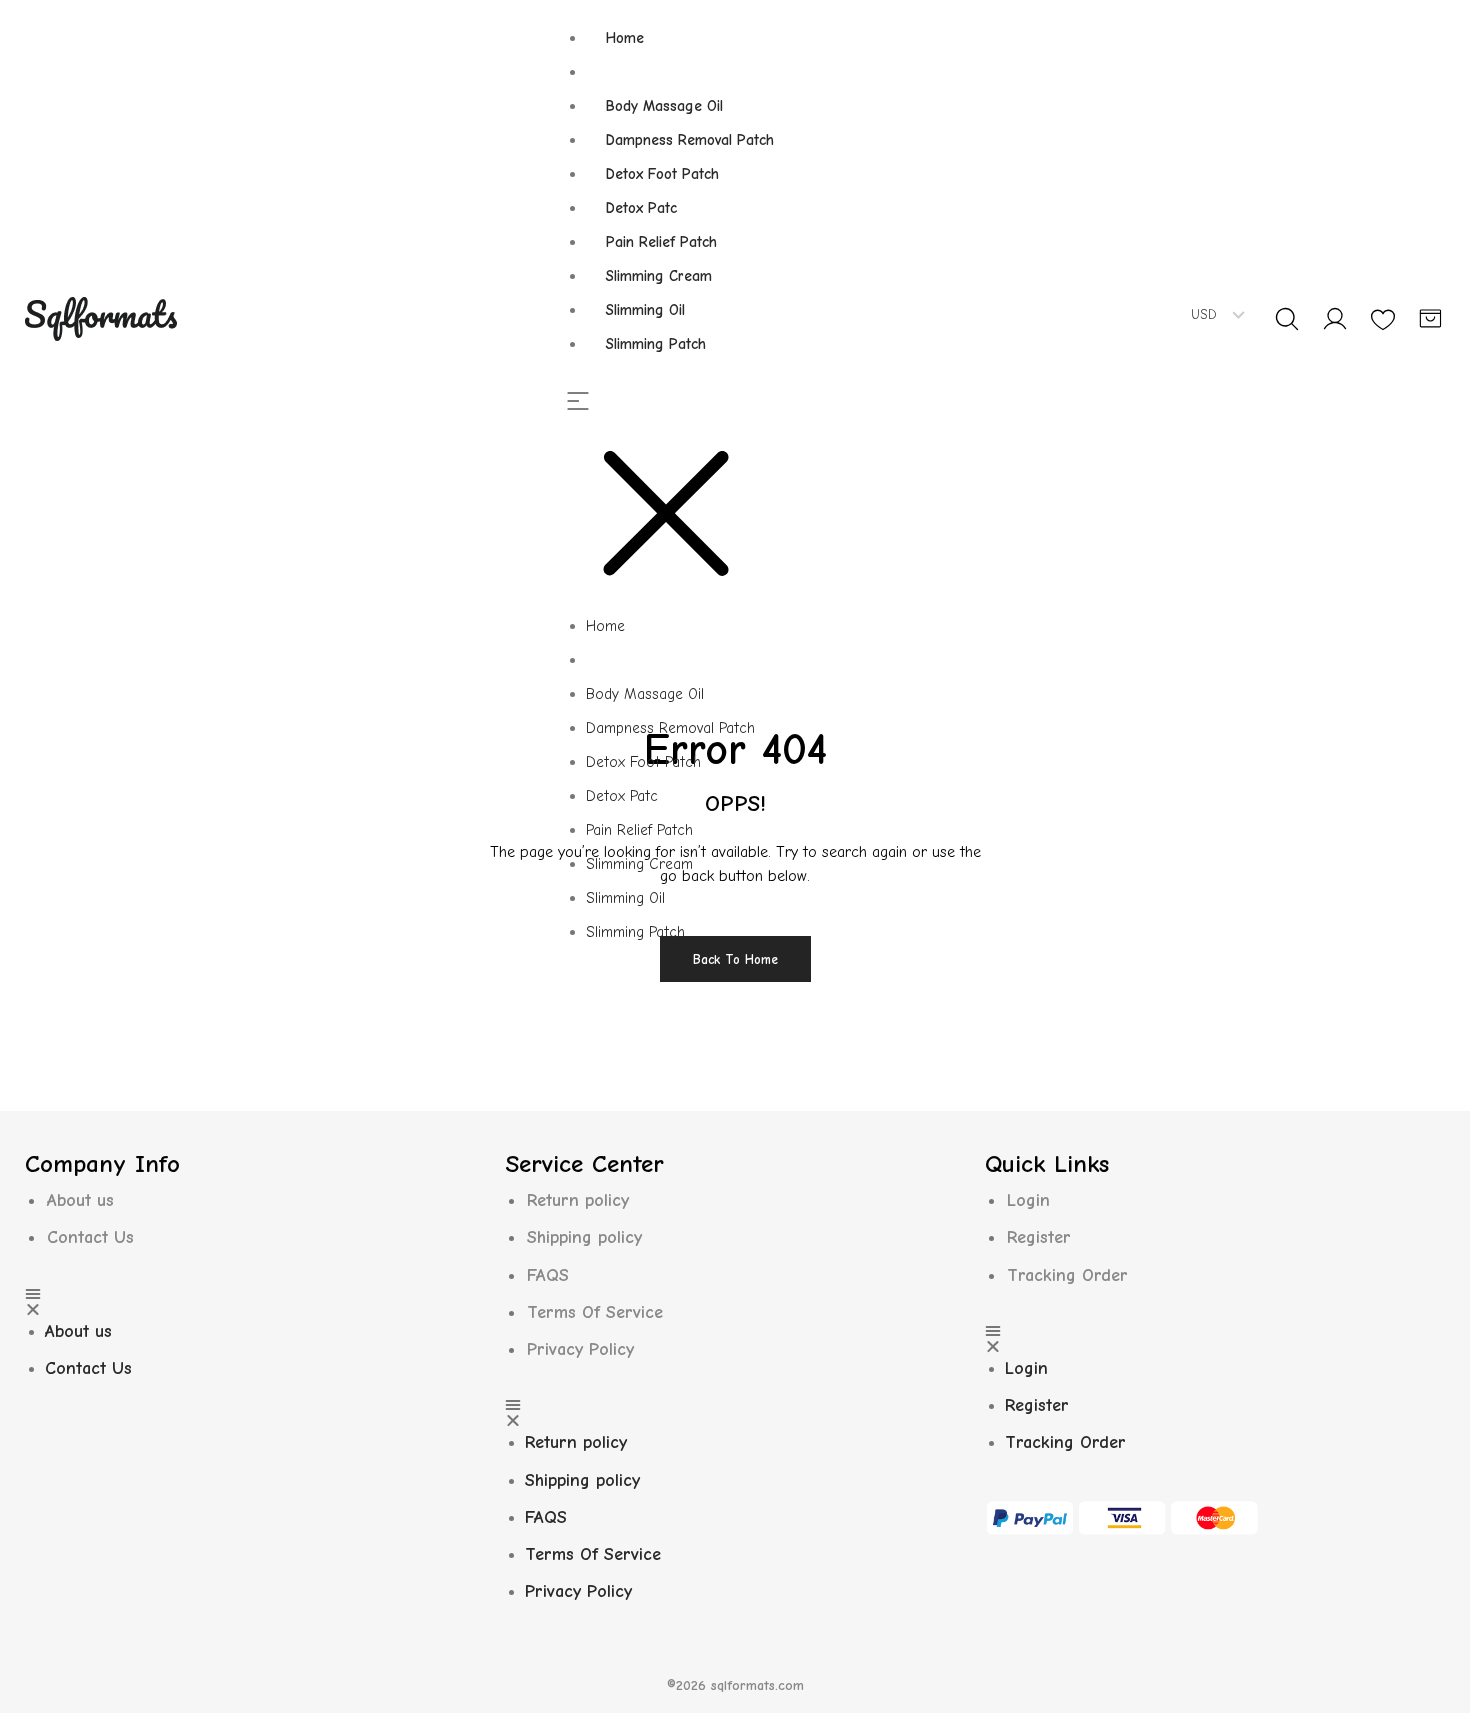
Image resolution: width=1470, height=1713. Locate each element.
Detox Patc (641, 208)
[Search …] (1287, 319)
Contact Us (90, 1237)
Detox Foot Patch (662, 174)
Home (625, 38)
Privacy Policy (580, 1349)
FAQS (548, 1275)
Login (1028, 1200)
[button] (680, 501)
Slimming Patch (656, 344)
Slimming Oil (645, 310)
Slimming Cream (659, 276)
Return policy (578, 1200)
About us (80, 1200)
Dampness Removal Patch (690, 140)
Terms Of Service (595, 1312)
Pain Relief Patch (661, 242)
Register (1039, 1237)
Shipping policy (584, 1237)
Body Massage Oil (664, 106)
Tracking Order (1067, 1275)
